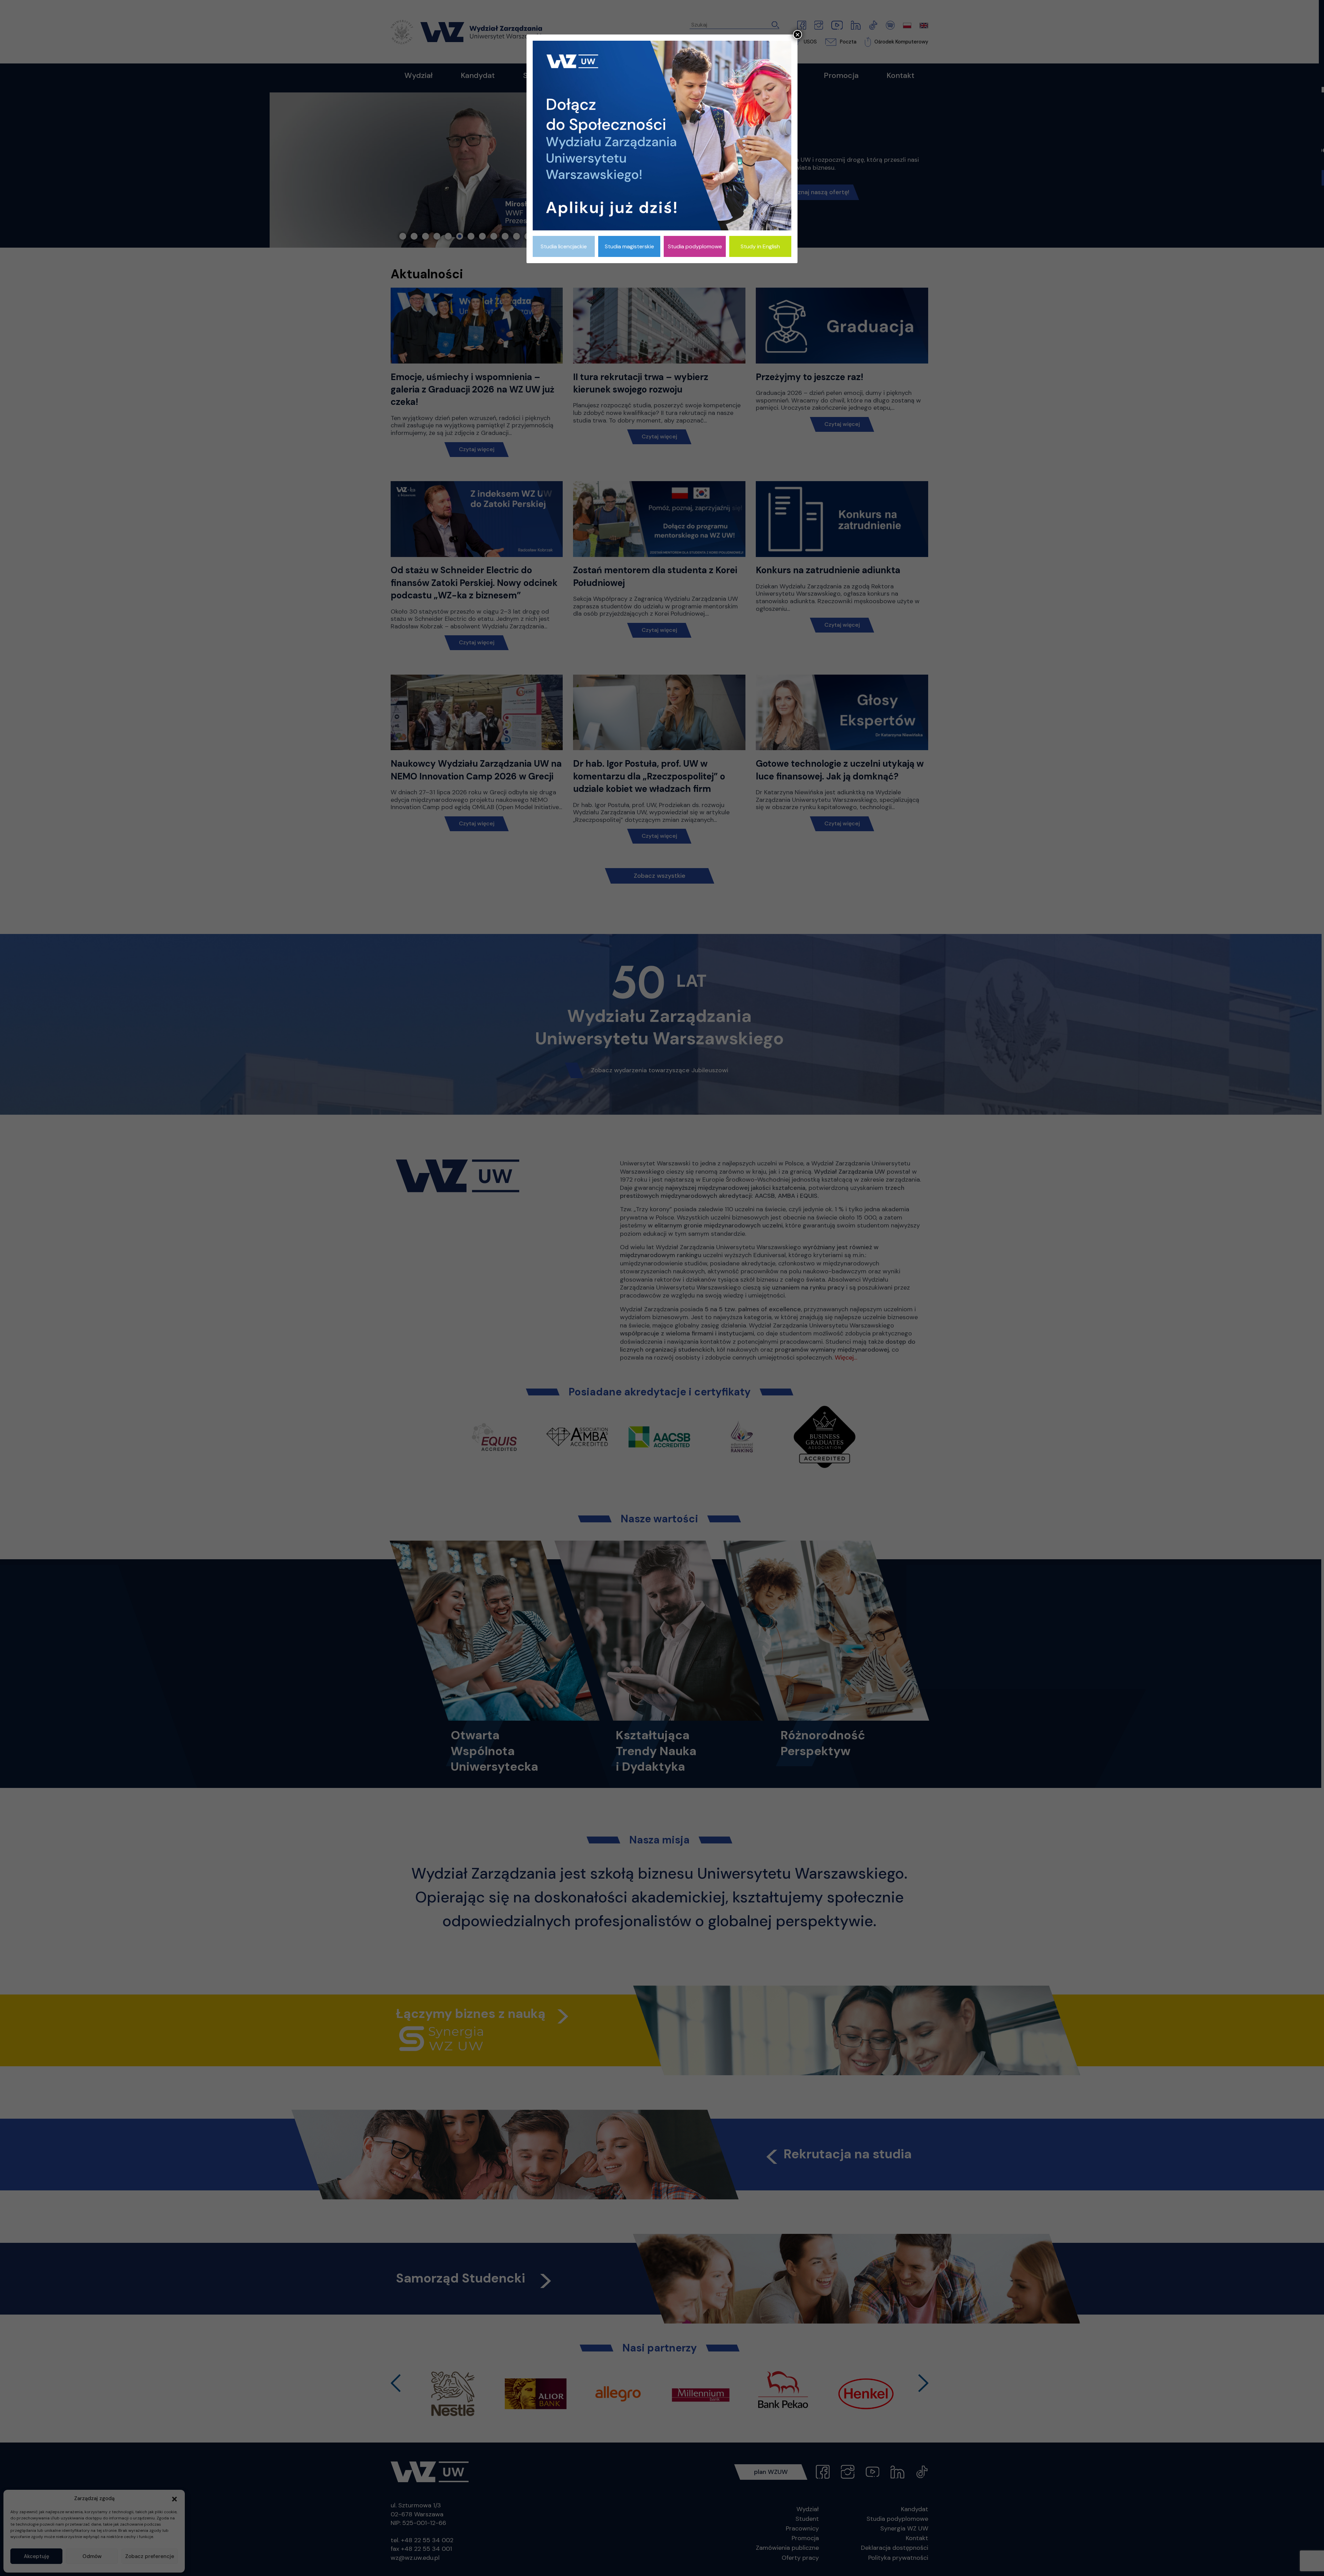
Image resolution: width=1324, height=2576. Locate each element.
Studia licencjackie (564, 246)
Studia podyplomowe (695, 246)
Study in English (760, 246)
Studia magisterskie (629, 246)
